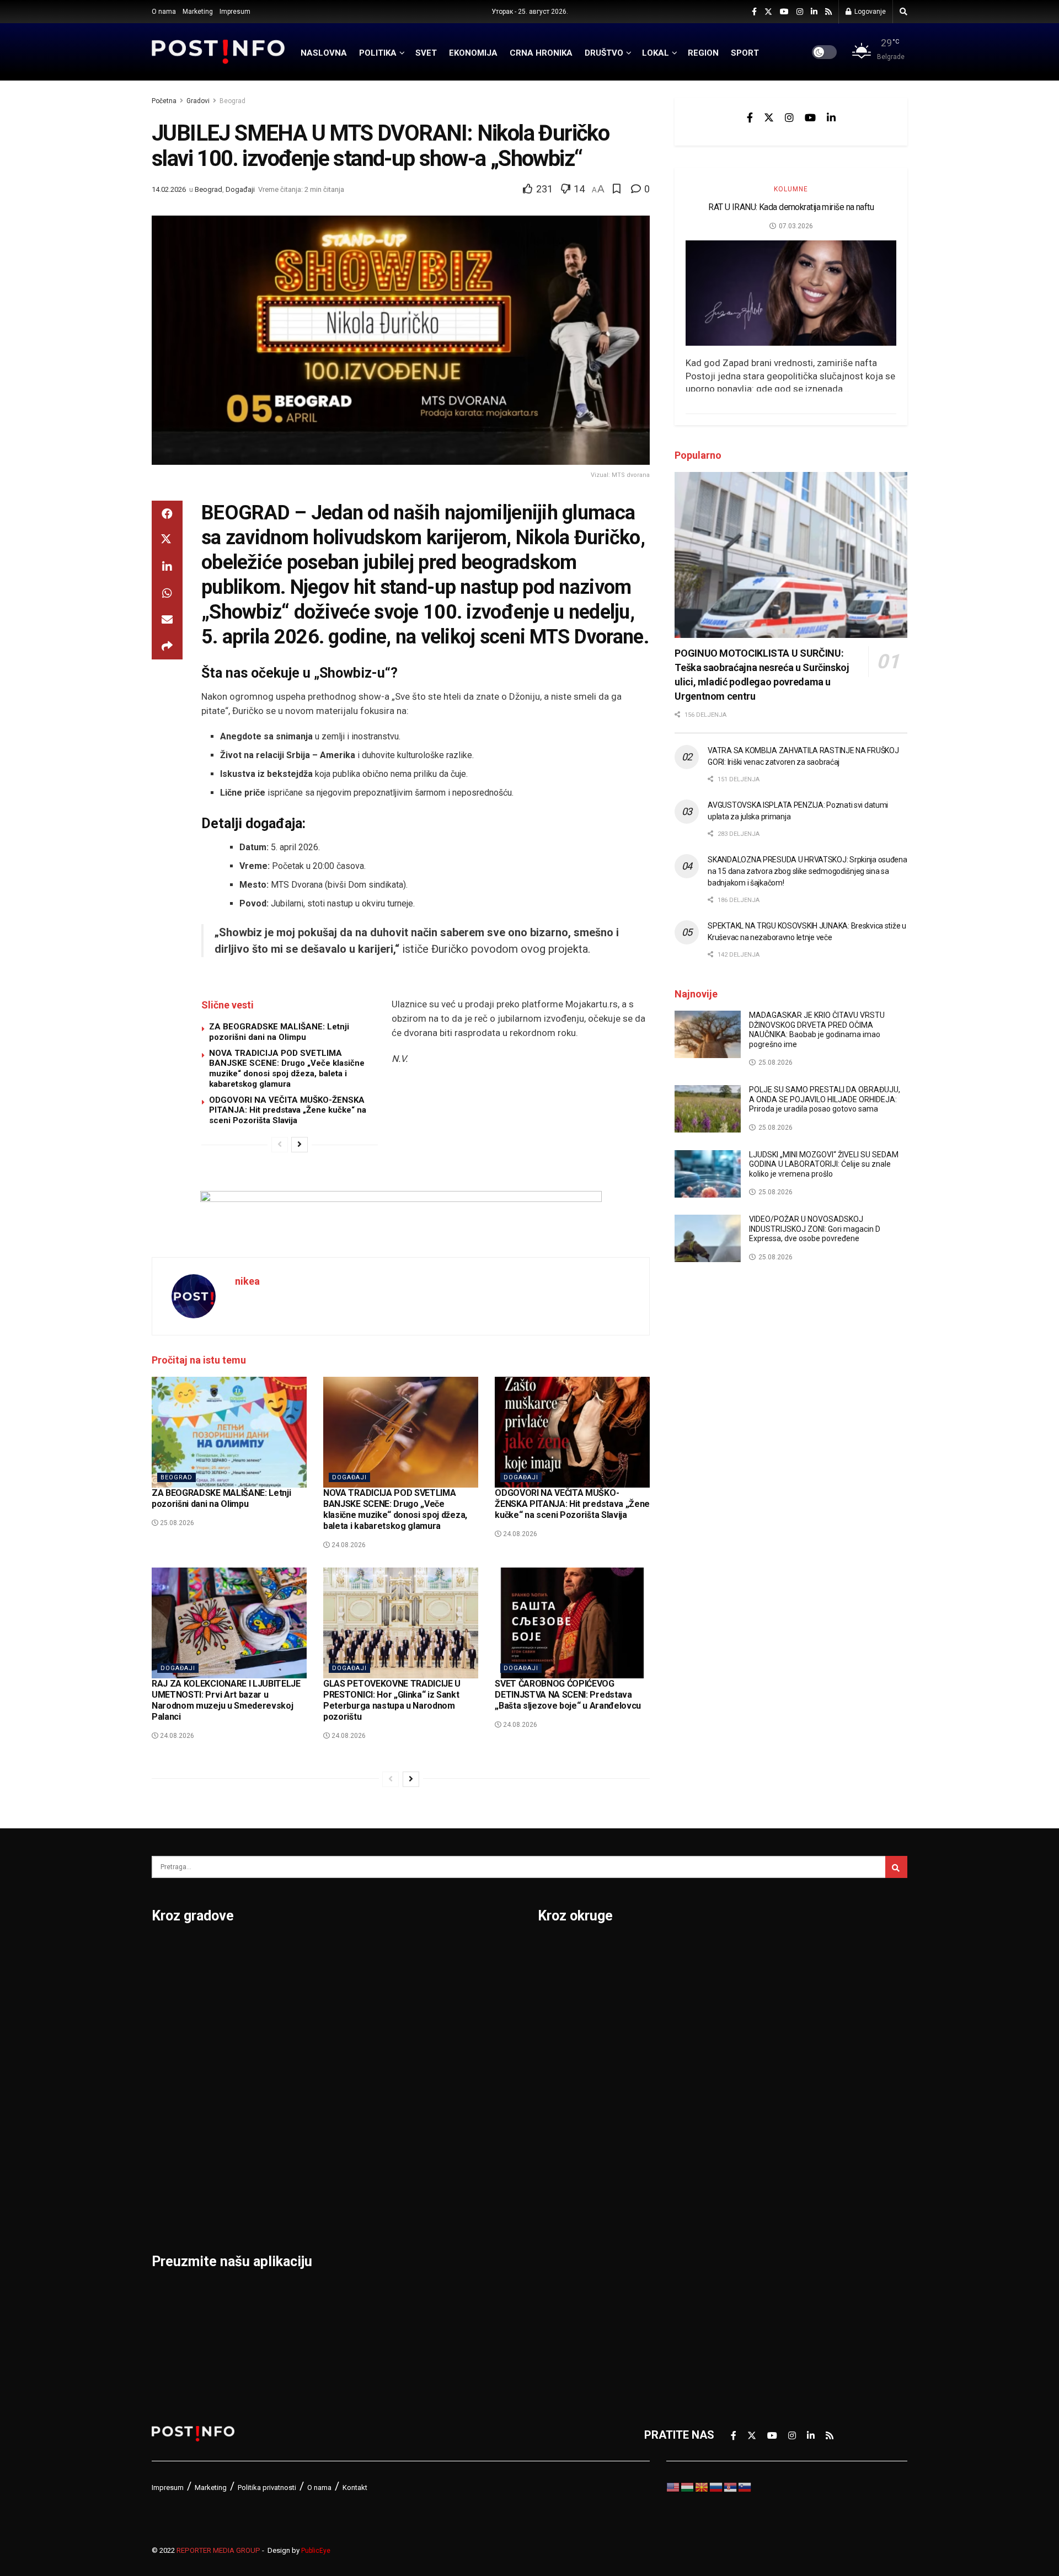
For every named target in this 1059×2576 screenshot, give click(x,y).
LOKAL (656, 53)
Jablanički (563, 2009)
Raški (735, 2009)
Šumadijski (749, 2152)
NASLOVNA (324, 53)
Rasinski (743, 1980)
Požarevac (307, 2095)
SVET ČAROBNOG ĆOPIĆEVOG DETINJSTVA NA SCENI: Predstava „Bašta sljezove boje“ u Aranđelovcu (568, 1695)
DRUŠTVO (604, 53)
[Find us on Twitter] (768, 12)
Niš (288, 1951)
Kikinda (170, 2066)
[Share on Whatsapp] (167, 593)
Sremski (742, 2123)
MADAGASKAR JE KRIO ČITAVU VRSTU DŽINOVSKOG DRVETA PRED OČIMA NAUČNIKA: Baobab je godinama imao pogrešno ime (817, 1030)
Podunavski (568, 2295)
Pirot (293, 2066)
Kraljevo (172, 2123)
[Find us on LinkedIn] (814, 12)
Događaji (240, 189)
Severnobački (756, 2037)
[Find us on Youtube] (784, 12)
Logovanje (869, 12)
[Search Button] (903, 12)
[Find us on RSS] (828, 12)
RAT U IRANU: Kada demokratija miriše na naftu (791, 207)
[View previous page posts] (280, 1145)
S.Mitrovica (438, 1980)
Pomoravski (752, 1951)
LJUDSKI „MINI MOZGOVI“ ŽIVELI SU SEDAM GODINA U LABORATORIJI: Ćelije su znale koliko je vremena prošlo (824, 1164)
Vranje (426, 2095)
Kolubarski (565, 2095)
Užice (423, 2037)
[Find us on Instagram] (800, 12)
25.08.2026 (176, 1523)
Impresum (235, 12)
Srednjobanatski (763, 2095)
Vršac (424, 2123)
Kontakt (355, 2488)
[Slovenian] (745, 2486)
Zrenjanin (433, 2181)
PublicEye (316, 2551)
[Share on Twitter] (167, 540)
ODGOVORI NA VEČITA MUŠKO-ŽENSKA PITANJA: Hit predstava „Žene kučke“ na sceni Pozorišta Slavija (288, 1110)
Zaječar (428, 2152)
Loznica (172, 2209)
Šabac (296, 2181)
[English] (673, 2486)
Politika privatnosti (267, 2488)
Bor (161, 1980)
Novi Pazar (308, 1980)
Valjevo (428, 2066)
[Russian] (716, 2486)
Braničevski (567, 1980)
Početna (164, 101)
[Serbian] (731, 2486)
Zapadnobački (757, 2238)
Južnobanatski (575, 2066)
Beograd (232, 101)
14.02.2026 (169, 189)
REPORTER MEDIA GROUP (218, 2550)
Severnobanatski (764, 2066)
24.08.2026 (348, 1545)
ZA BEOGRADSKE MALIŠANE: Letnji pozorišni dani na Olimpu (279, 1032)
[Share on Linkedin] (167, 567)
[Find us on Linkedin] (831, 117)
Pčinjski (557, 2238)
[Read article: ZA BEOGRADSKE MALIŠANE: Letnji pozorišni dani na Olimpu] (229, 1432)
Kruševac (175, 2152)
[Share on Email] (167, 620)
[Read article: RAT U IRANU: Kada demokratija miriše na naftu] (791, 293)
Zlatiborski (749, 2267)
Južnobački (566, 2037)
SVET (426, 53)
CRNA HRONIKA (541, 53)
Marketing (198, 12)
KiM (547, 2123)
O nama (164, 12)
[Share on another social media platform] (167, 646)
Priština (299, 2123)
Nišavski (559, 2209)
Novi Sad (303, 2009)
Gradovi (198, 101)
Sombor (429, 1951)
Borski (554, 1951)
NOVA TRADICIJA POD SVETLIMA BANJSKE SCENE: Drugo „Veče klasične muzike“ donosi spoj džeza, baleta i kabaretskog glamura (287, 1069)
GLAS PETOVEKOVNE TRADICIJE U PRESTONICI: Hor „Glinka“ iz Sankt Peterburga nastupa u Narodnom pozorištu (392, 1700)
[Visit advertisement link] (401, 1216)
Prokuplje (304, 2152)
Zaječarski (748, 2209)
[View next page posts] (299, 1145)
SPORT (745, 53)
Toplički (741, 2181)
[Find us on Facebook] (754, 12)
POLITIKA (378, 53)
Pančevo (302, 2037)
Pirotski (558, 2267)
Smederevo (309, 2209)
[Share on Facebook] (167, 514)
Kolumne (791, 189)
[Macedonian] (702, 2486)
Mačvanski (565, 2152)
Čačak (167, 2009)
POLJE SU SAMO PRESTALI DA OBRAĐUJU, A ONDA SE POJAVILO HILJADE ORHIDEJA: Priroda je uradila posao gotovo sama (825, 1099)
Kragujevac (180, 2095)
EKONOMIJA (473, 53)
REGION (703, 53)
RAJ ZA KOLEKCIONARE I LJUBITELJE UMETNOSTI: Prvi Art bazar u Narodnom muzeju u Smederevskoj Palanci (226, 1700)
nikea (247, 1281)
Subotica (432, 2009)
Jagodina (175, 2037)
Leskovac (176, 2181)
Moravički (563, 2181)
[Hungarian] (688, 2486)
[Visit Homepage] (218, 52)
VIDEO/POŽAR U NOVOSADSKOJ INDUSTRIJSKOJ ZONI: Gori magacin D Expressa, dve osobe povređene (815, 1229)
